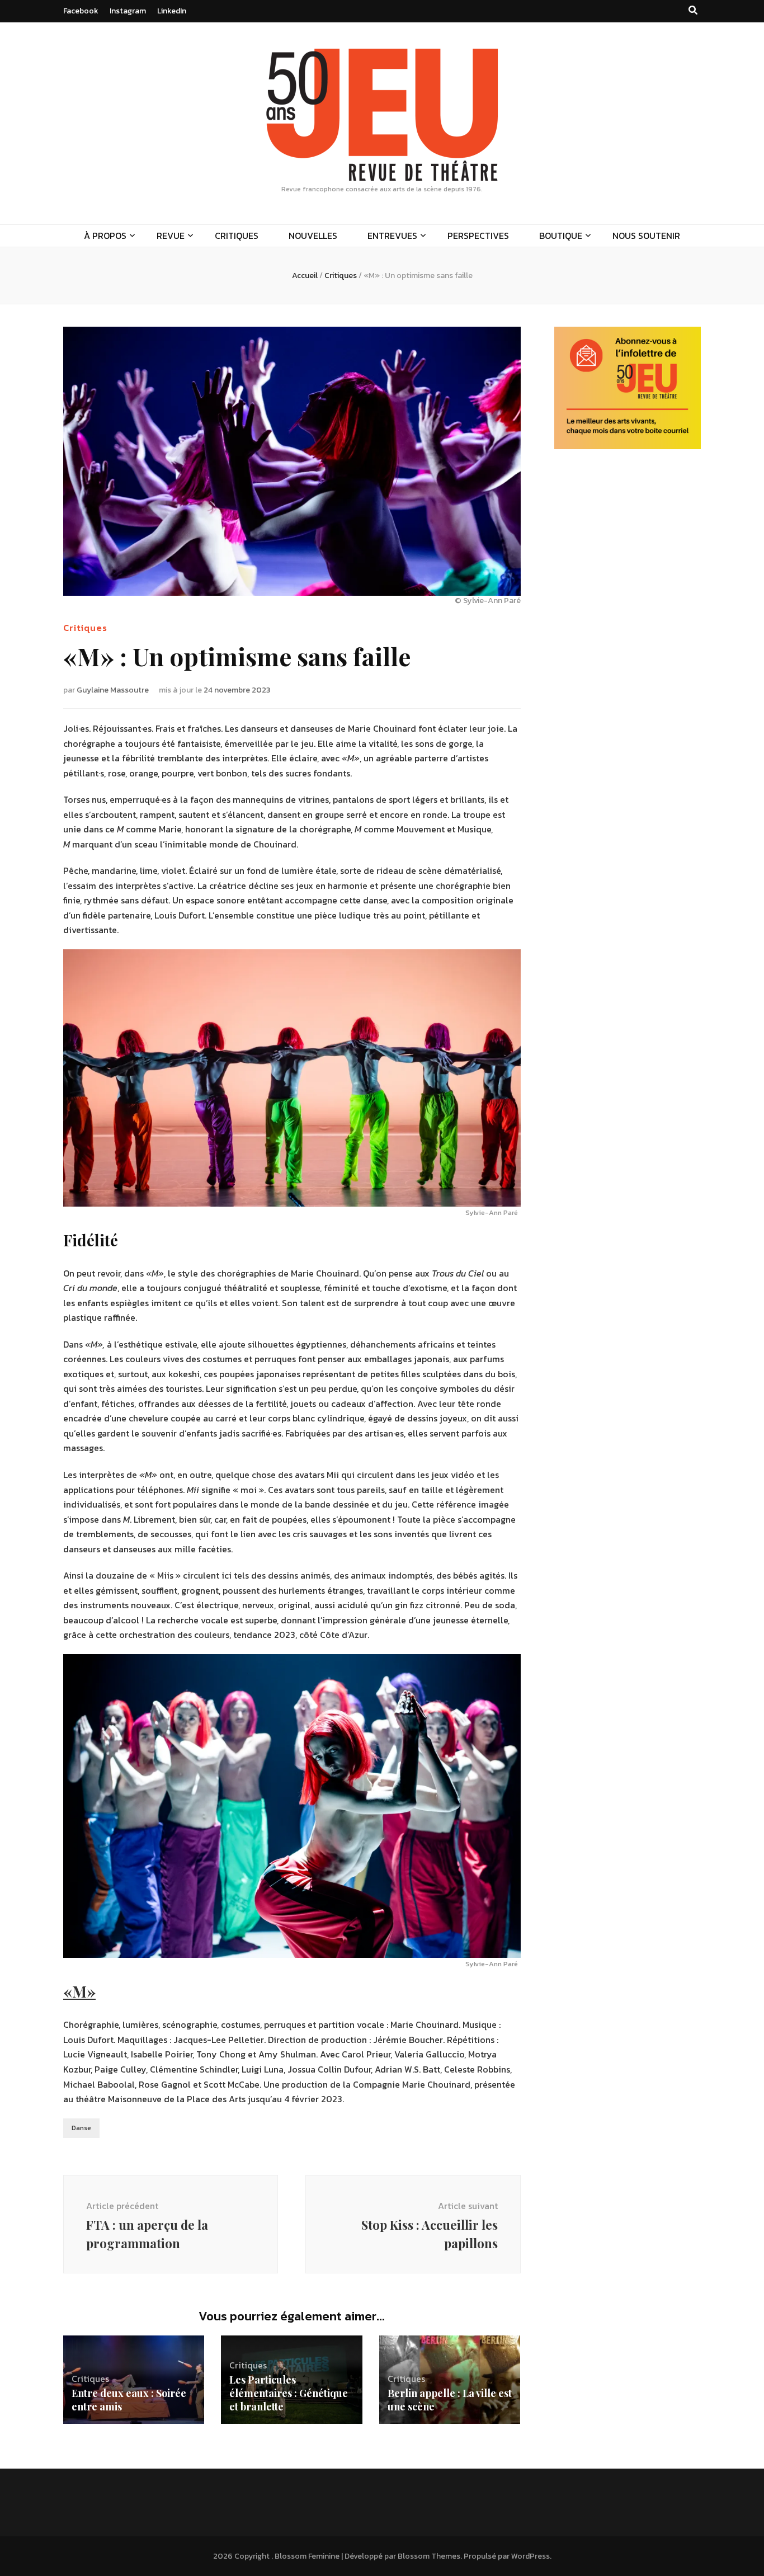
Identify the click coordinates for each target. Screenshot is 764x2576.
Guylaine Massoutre (113, 690)
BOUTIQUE (561, 236)
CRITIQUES (237, 236)
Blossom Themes (429, 2556)
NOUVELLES (313, 236)
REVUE (171, 236)
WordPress (530, 2556)
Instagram (128, 11)
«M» (79, 1991)
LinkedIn (172, 11)
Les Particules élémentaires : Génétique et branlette (289, 2393)
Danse (81, 2128)
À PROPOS (105, 236)
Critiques (85, 628)
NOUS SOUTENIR (646, 236)
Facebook (81, 11)
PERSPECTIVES (478, 236)
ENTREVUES (392, 236)
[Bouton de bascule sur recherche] (693, 10)
